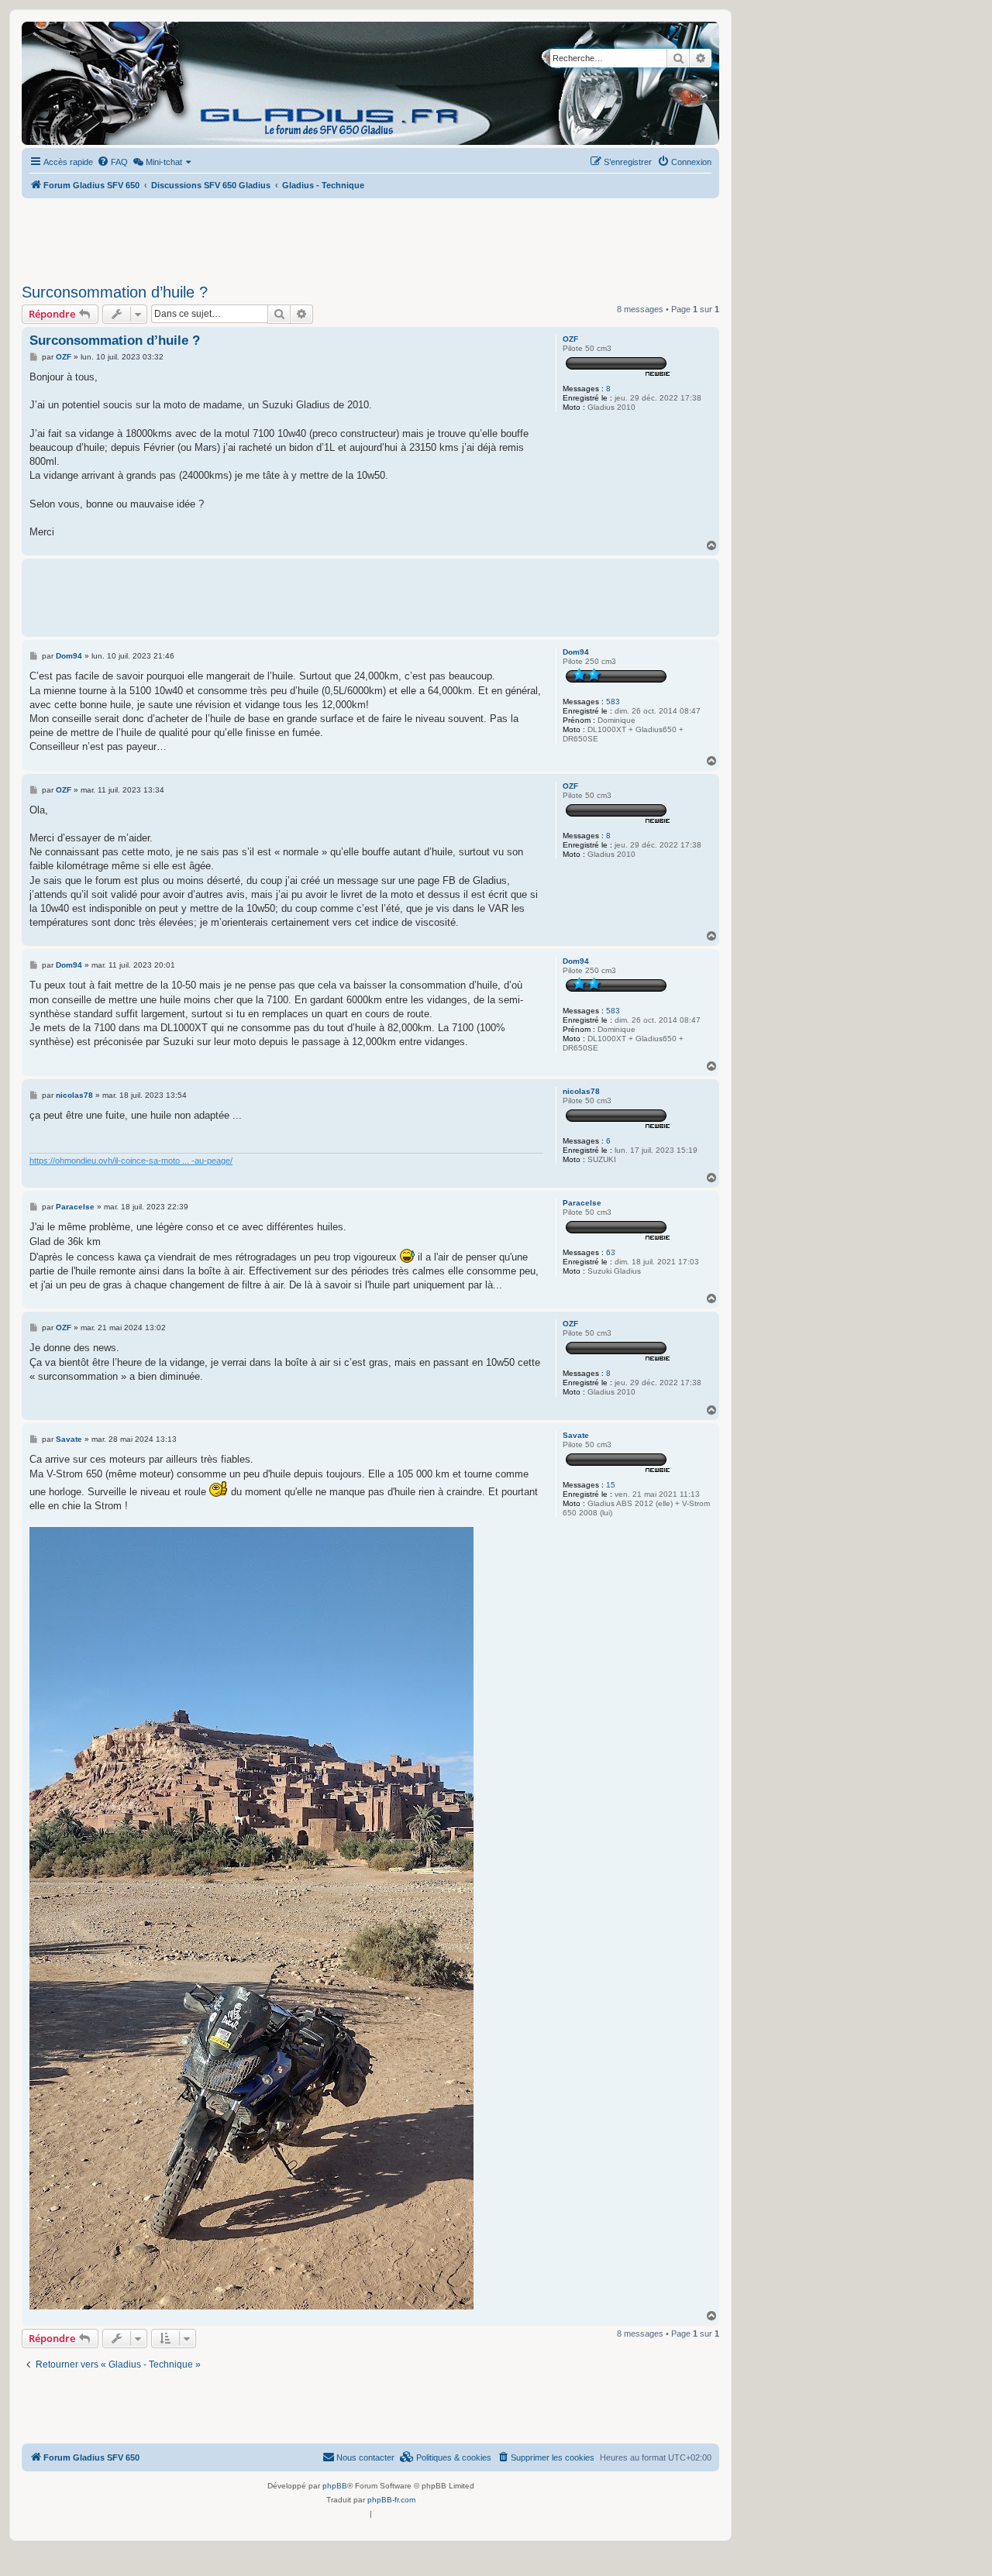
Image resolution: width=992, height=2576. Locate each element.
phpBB (335, 2486)
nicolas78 (581, 1091)
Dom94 (576, 652)
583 (613, 702)
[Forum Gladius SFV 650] (92, 83)
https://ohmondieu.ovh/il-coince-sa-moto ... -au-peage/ (131, 1161)
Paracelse (582, 1203)
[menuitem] (112, 162)
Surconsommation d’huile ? (115, 292)
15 (611, 1485)
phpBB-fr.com (391, 2500)
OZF (570, 339)
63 (611, 1252)
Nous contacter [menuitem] (365, 2457)
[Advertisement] (370, 236)
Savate (576, 1435)
